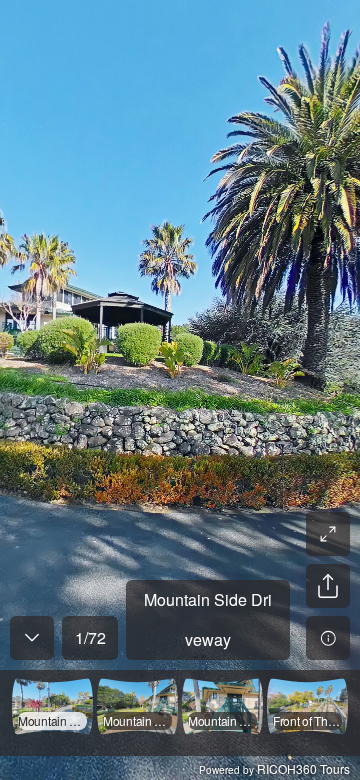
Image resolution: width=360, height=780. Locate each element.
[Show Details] (328, 638)
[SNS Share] (328, 586)
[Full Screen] (328, 534)
